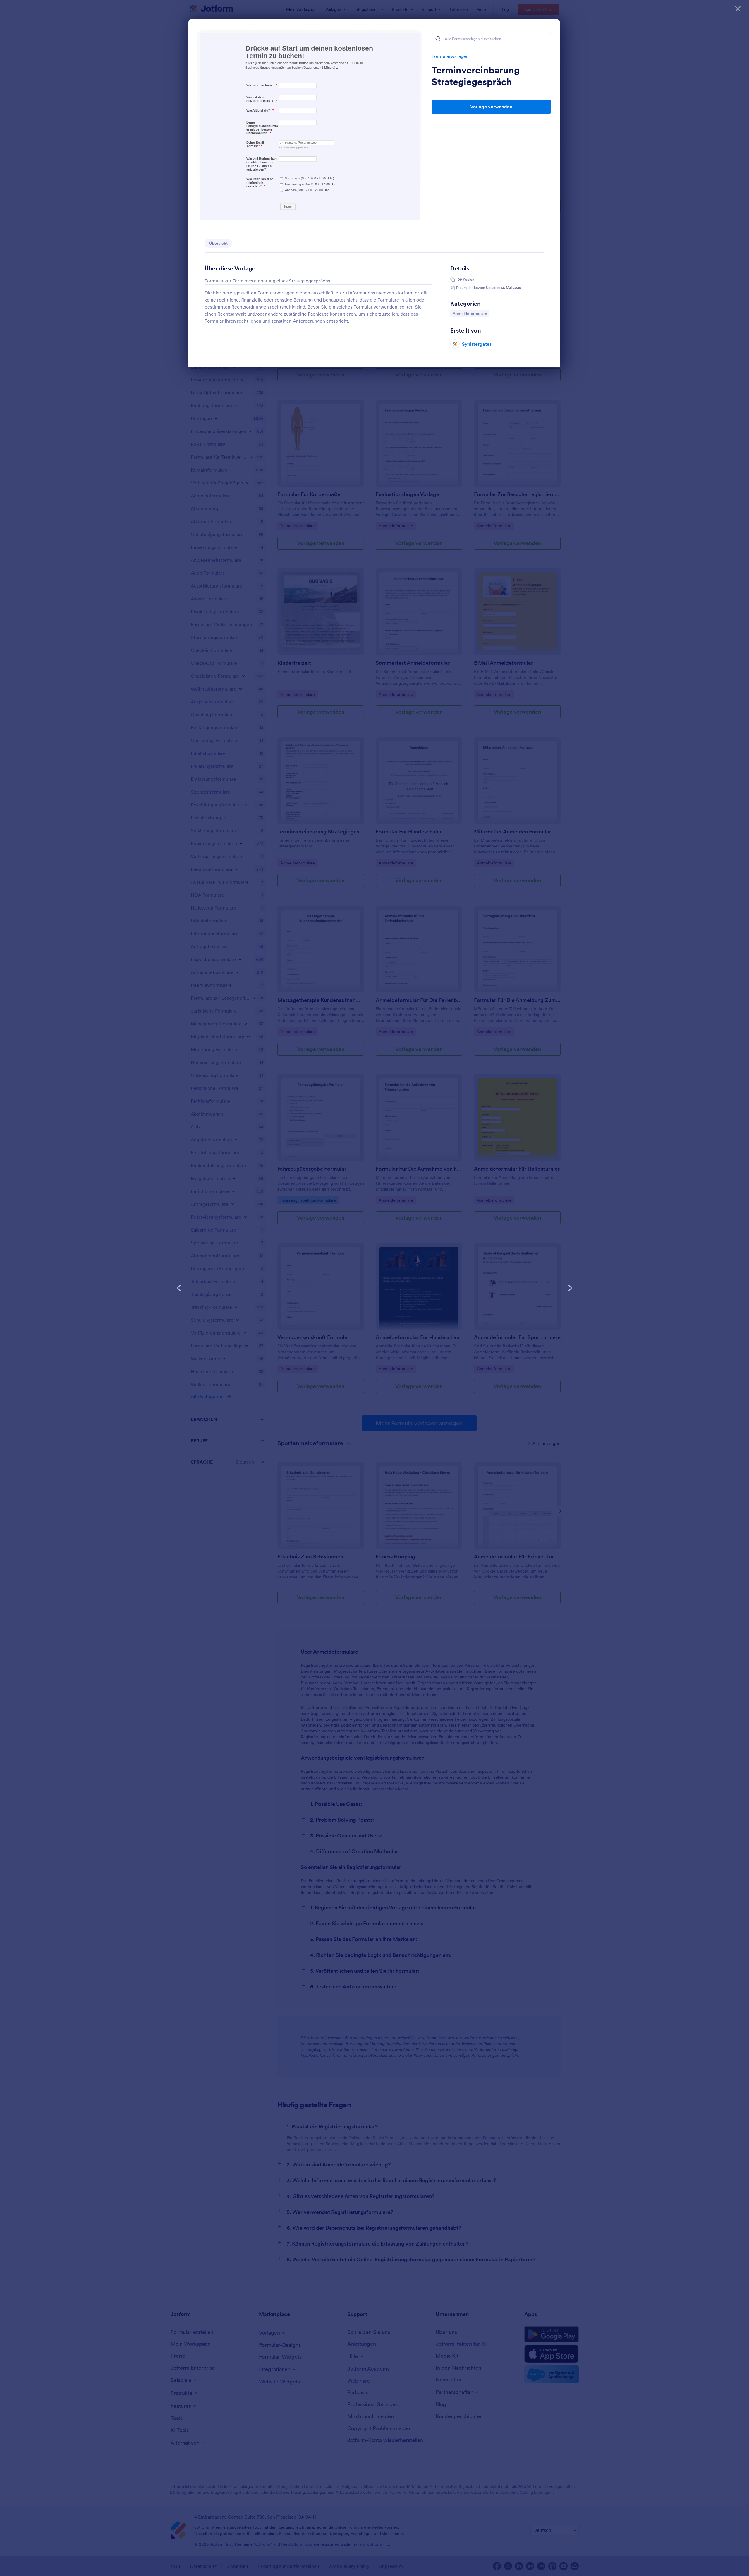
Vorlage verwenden (491, 107)
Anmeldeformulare (470, 313)
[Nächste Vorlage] (570, 1288)
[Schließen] (738, 9)
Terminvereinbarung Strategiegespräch (476, 76)
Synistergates (477, 344)
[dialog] (374, 1288)
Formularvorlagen (450, 56)
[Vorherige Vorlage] (179, 1288)
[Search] (438, 39)
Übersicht (218, 243)
